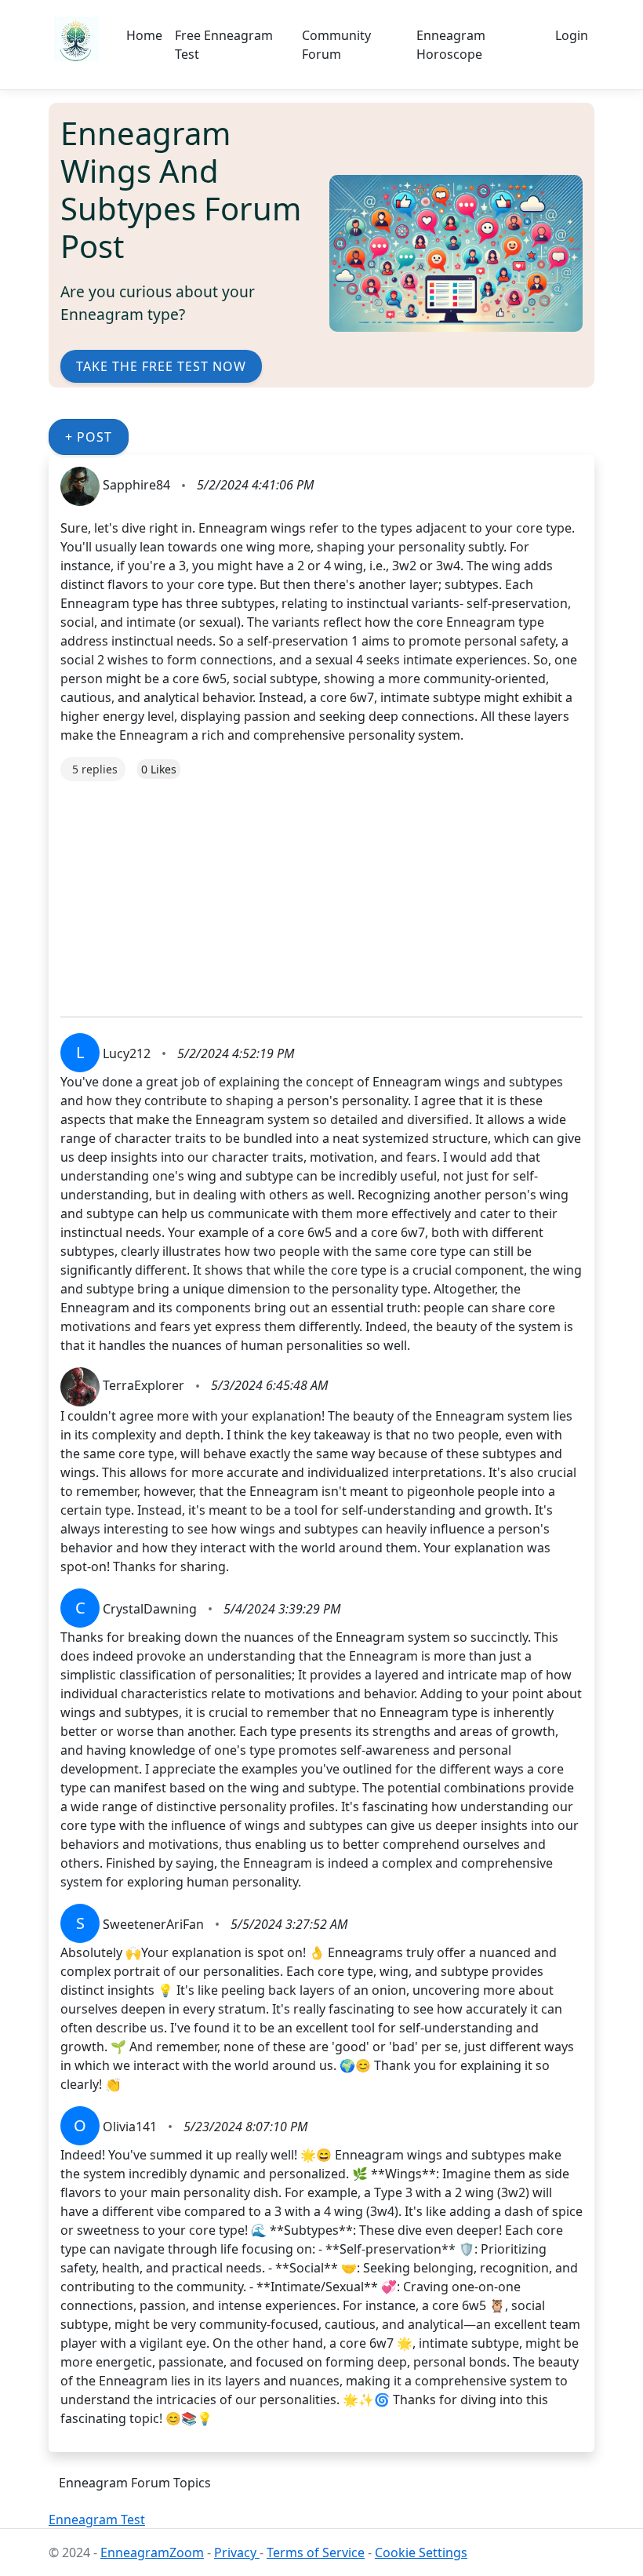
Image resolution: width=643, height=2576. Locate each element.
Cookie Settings (421, 2552)
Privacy (237, 2552)
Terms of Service (316, 2552)
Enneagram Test (97, 2520)
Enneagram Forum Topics (135, 2483)
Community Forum (336, 45)
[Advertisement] (321, 891)
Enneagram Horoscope (451, 45)
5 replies (95, 769)
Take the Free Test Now (161, 366)
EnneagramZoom (152, 2552)
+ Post (89, 437)
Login (572, 35)
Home (144, 35)
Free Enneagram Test (224, 45)
